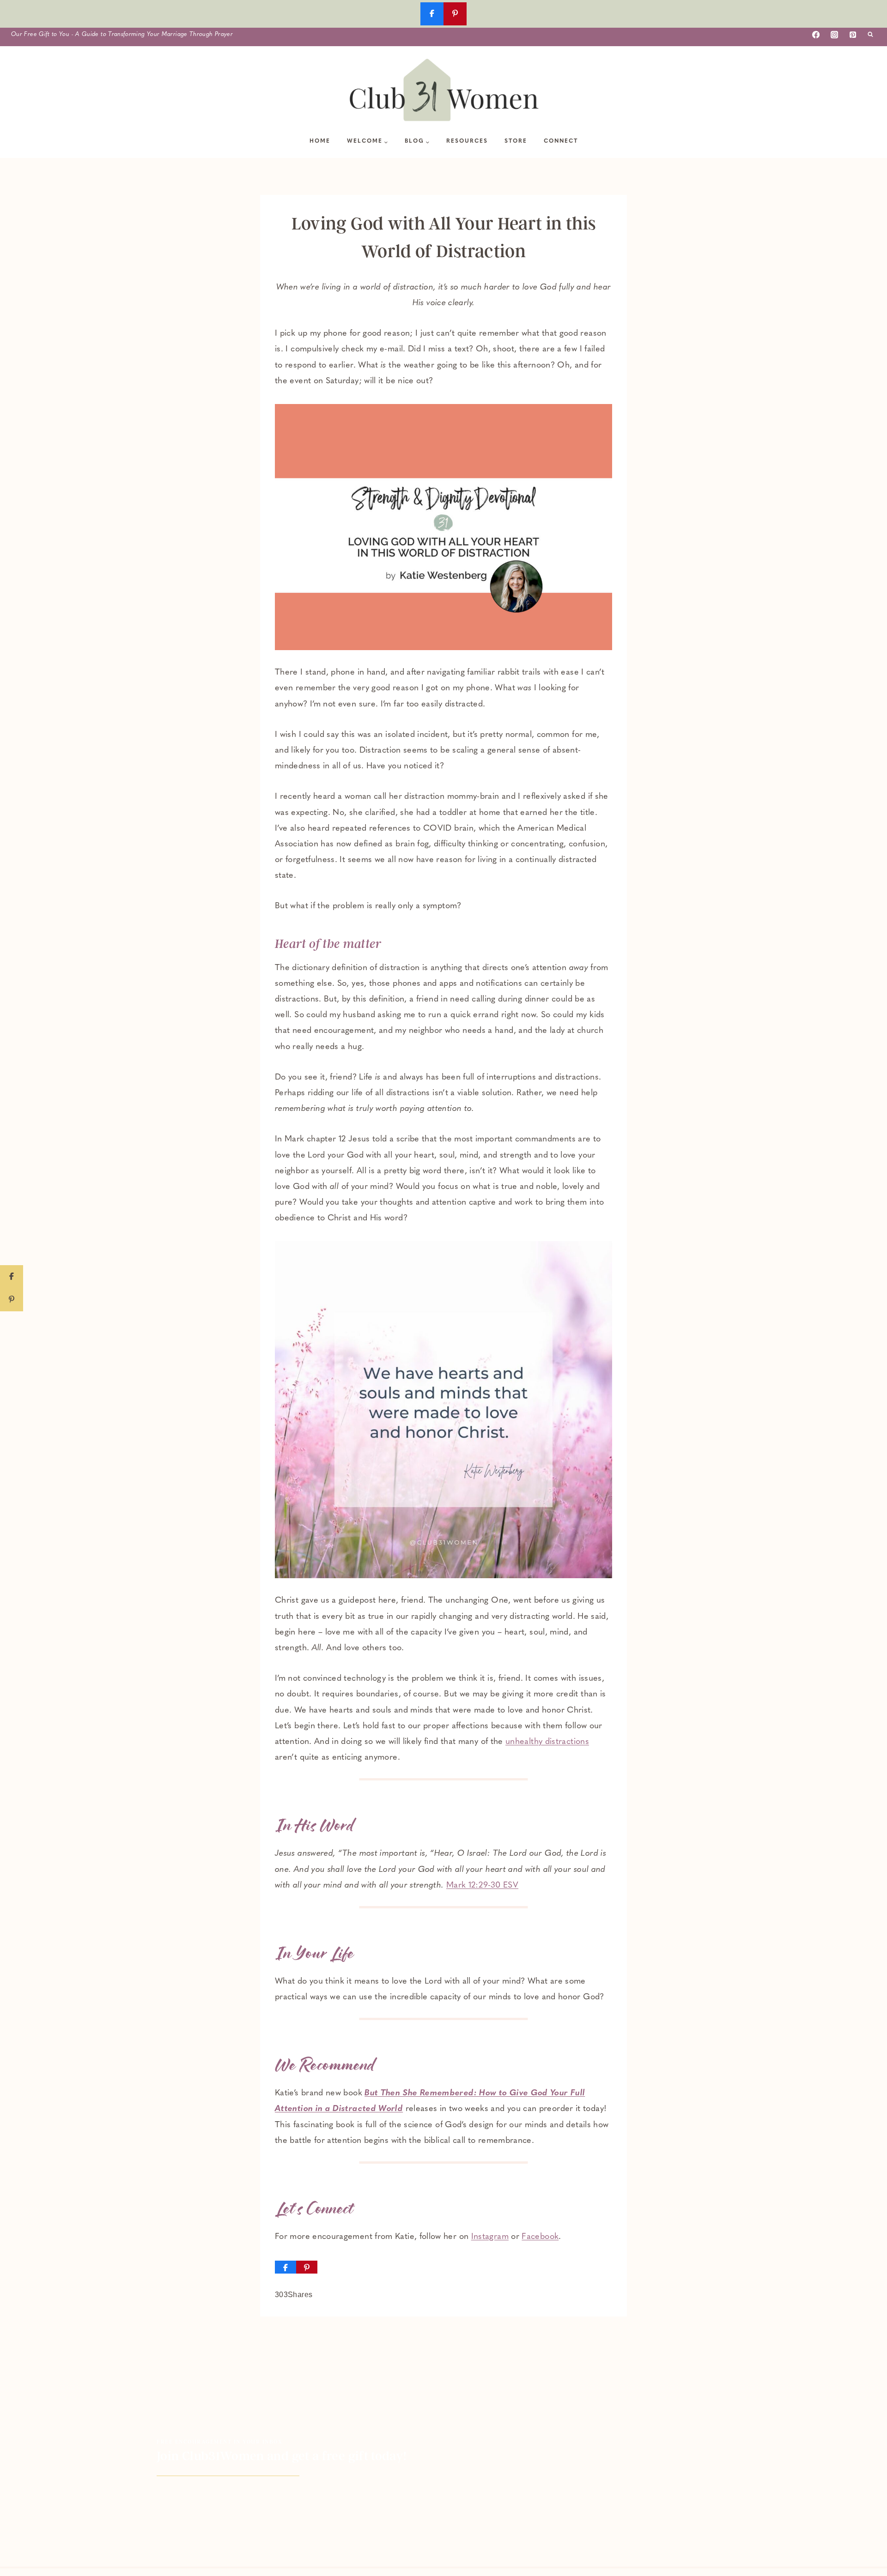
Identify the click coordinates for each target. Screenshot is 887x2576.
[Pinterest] (853, 35)
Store (516, 141)
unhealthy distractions (547, 1742)
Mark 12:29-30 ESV (482, 1886)
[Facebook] (816, 35)
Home (320, 141)
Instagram (490, 2237)
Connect (561, 141)
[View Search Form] (870, 35)
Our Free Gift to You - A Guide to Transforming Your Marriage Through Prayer (122, 34)
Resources (467, 141)
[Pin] (307, 2267)
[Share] (286, 2267)
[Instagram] (834, 35)
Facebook (540, 2237)
